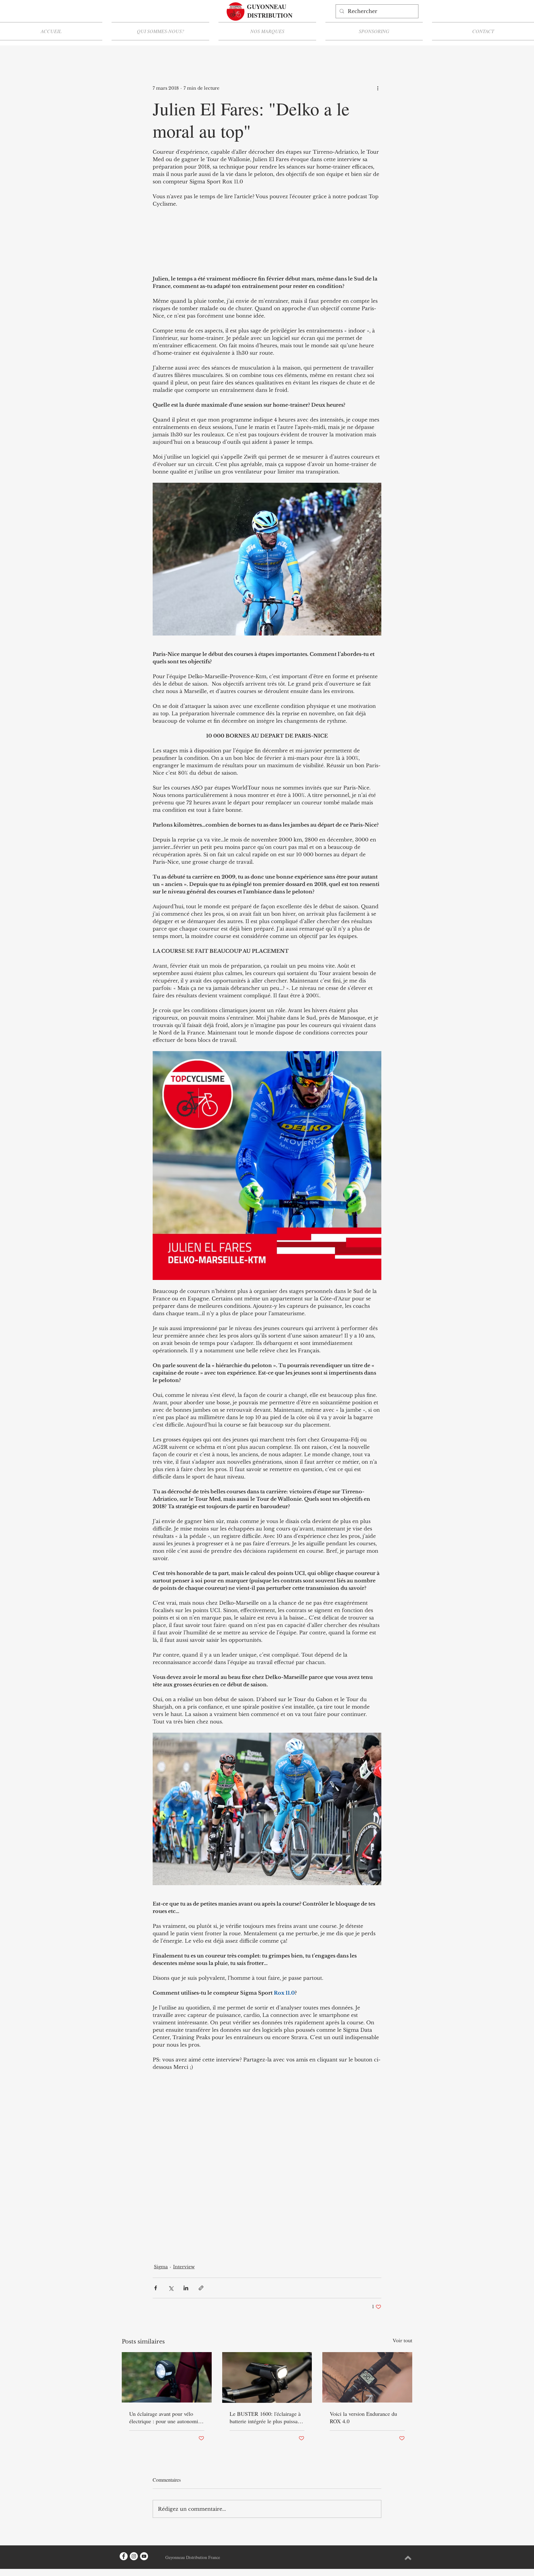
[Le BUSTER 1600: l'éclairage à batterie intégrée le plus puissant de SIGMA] (267, 2377)
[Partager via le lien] (201, 2288)
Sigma (161, 2267)
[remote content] (267, 241)
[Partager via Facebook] (156, 2288)
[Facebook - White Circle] (124, 2556)
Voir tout (403, 2341)
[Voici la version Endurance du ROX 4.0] (367, 2377)
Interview (184, 2267)
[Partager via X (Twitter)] (171, 2288)
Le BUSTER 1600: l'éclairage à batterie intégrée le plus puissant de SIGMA (266, 2417)
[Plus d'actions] (378, 88)
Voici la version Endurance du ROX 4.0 (363, 2417)
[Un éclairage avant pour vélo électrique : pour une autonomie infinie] (167, 2377)
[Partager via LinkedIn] (186, 2288)
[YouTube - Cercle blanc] (144, 2556)
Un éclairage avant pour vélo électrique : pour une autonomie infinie (165, 2417)
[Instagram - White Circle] (134, 2556)
